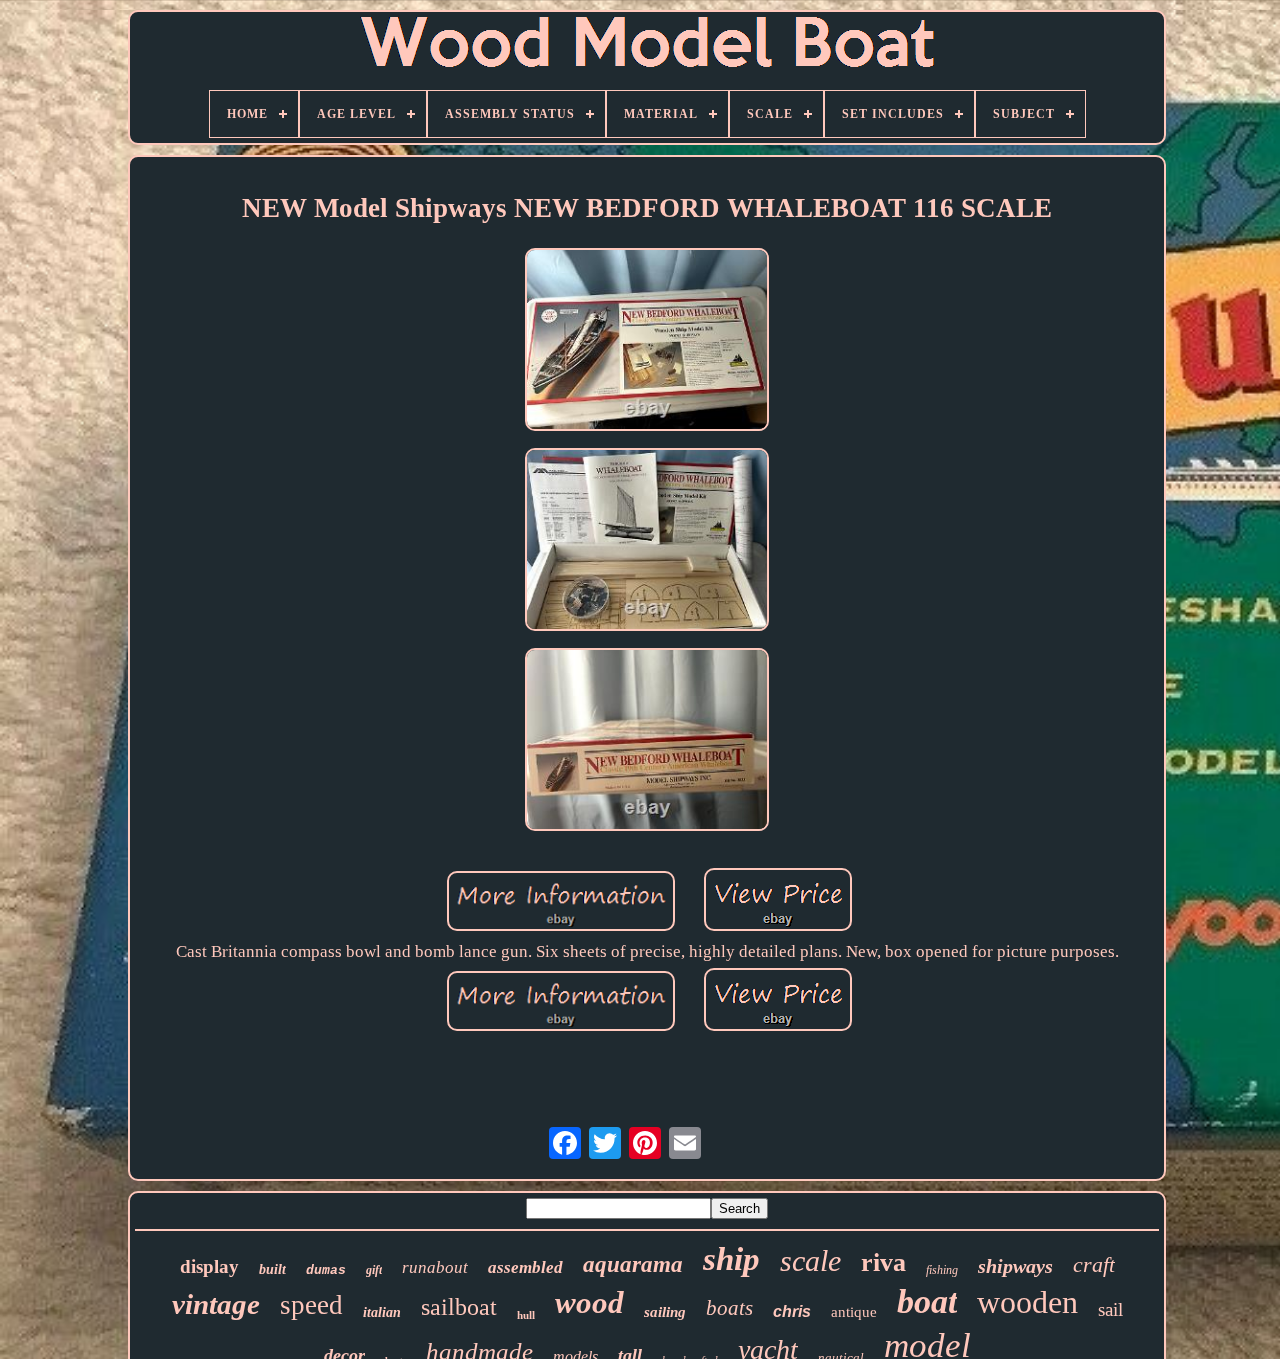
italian (382, 1312)
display (209, 1266)
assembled (525, 1267)
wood (589, 1302)
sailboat (459, 1307)
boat (927, 1301)
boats (729, 1308)
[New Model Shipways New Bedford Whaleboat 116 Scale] (647, 342)
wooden (1027, 1302)
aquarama (633, 1264)
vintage (216, 1304)
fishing (942, 1270)
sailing (665, 1312)
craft (1094, 1264)
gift (374, 1270)
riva (883, 1262)
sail (1110, 1309)
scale (810, 1260)
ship (731, 1259)
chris (792, 1311)
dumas (326, 1270)
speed (311, 1305)
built (272, 1269)
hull (526, 1315)
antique (854, 1312)
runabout (435, 1267)
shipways (1015, 1266)
